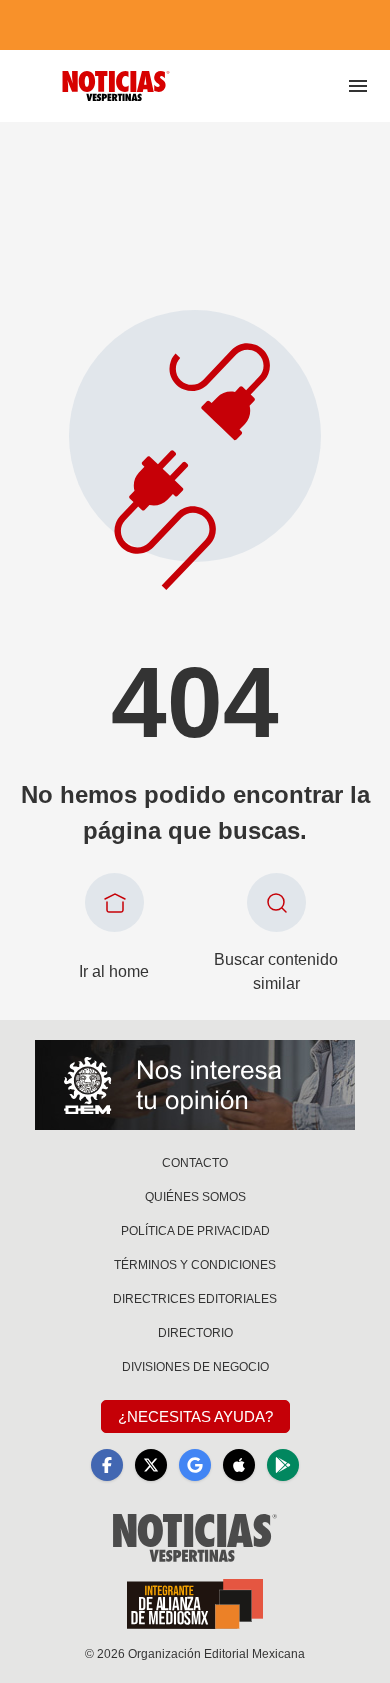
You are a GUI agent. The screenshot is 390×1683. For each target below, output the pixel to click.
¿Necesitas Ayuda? (195, 1416)
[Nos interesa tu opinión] (195, 1085)
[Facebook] (107, 1465)
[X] (151, 1465)
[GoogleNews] (195, 1465)
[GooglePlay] (283, 1465)
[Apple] (239, 1465)
